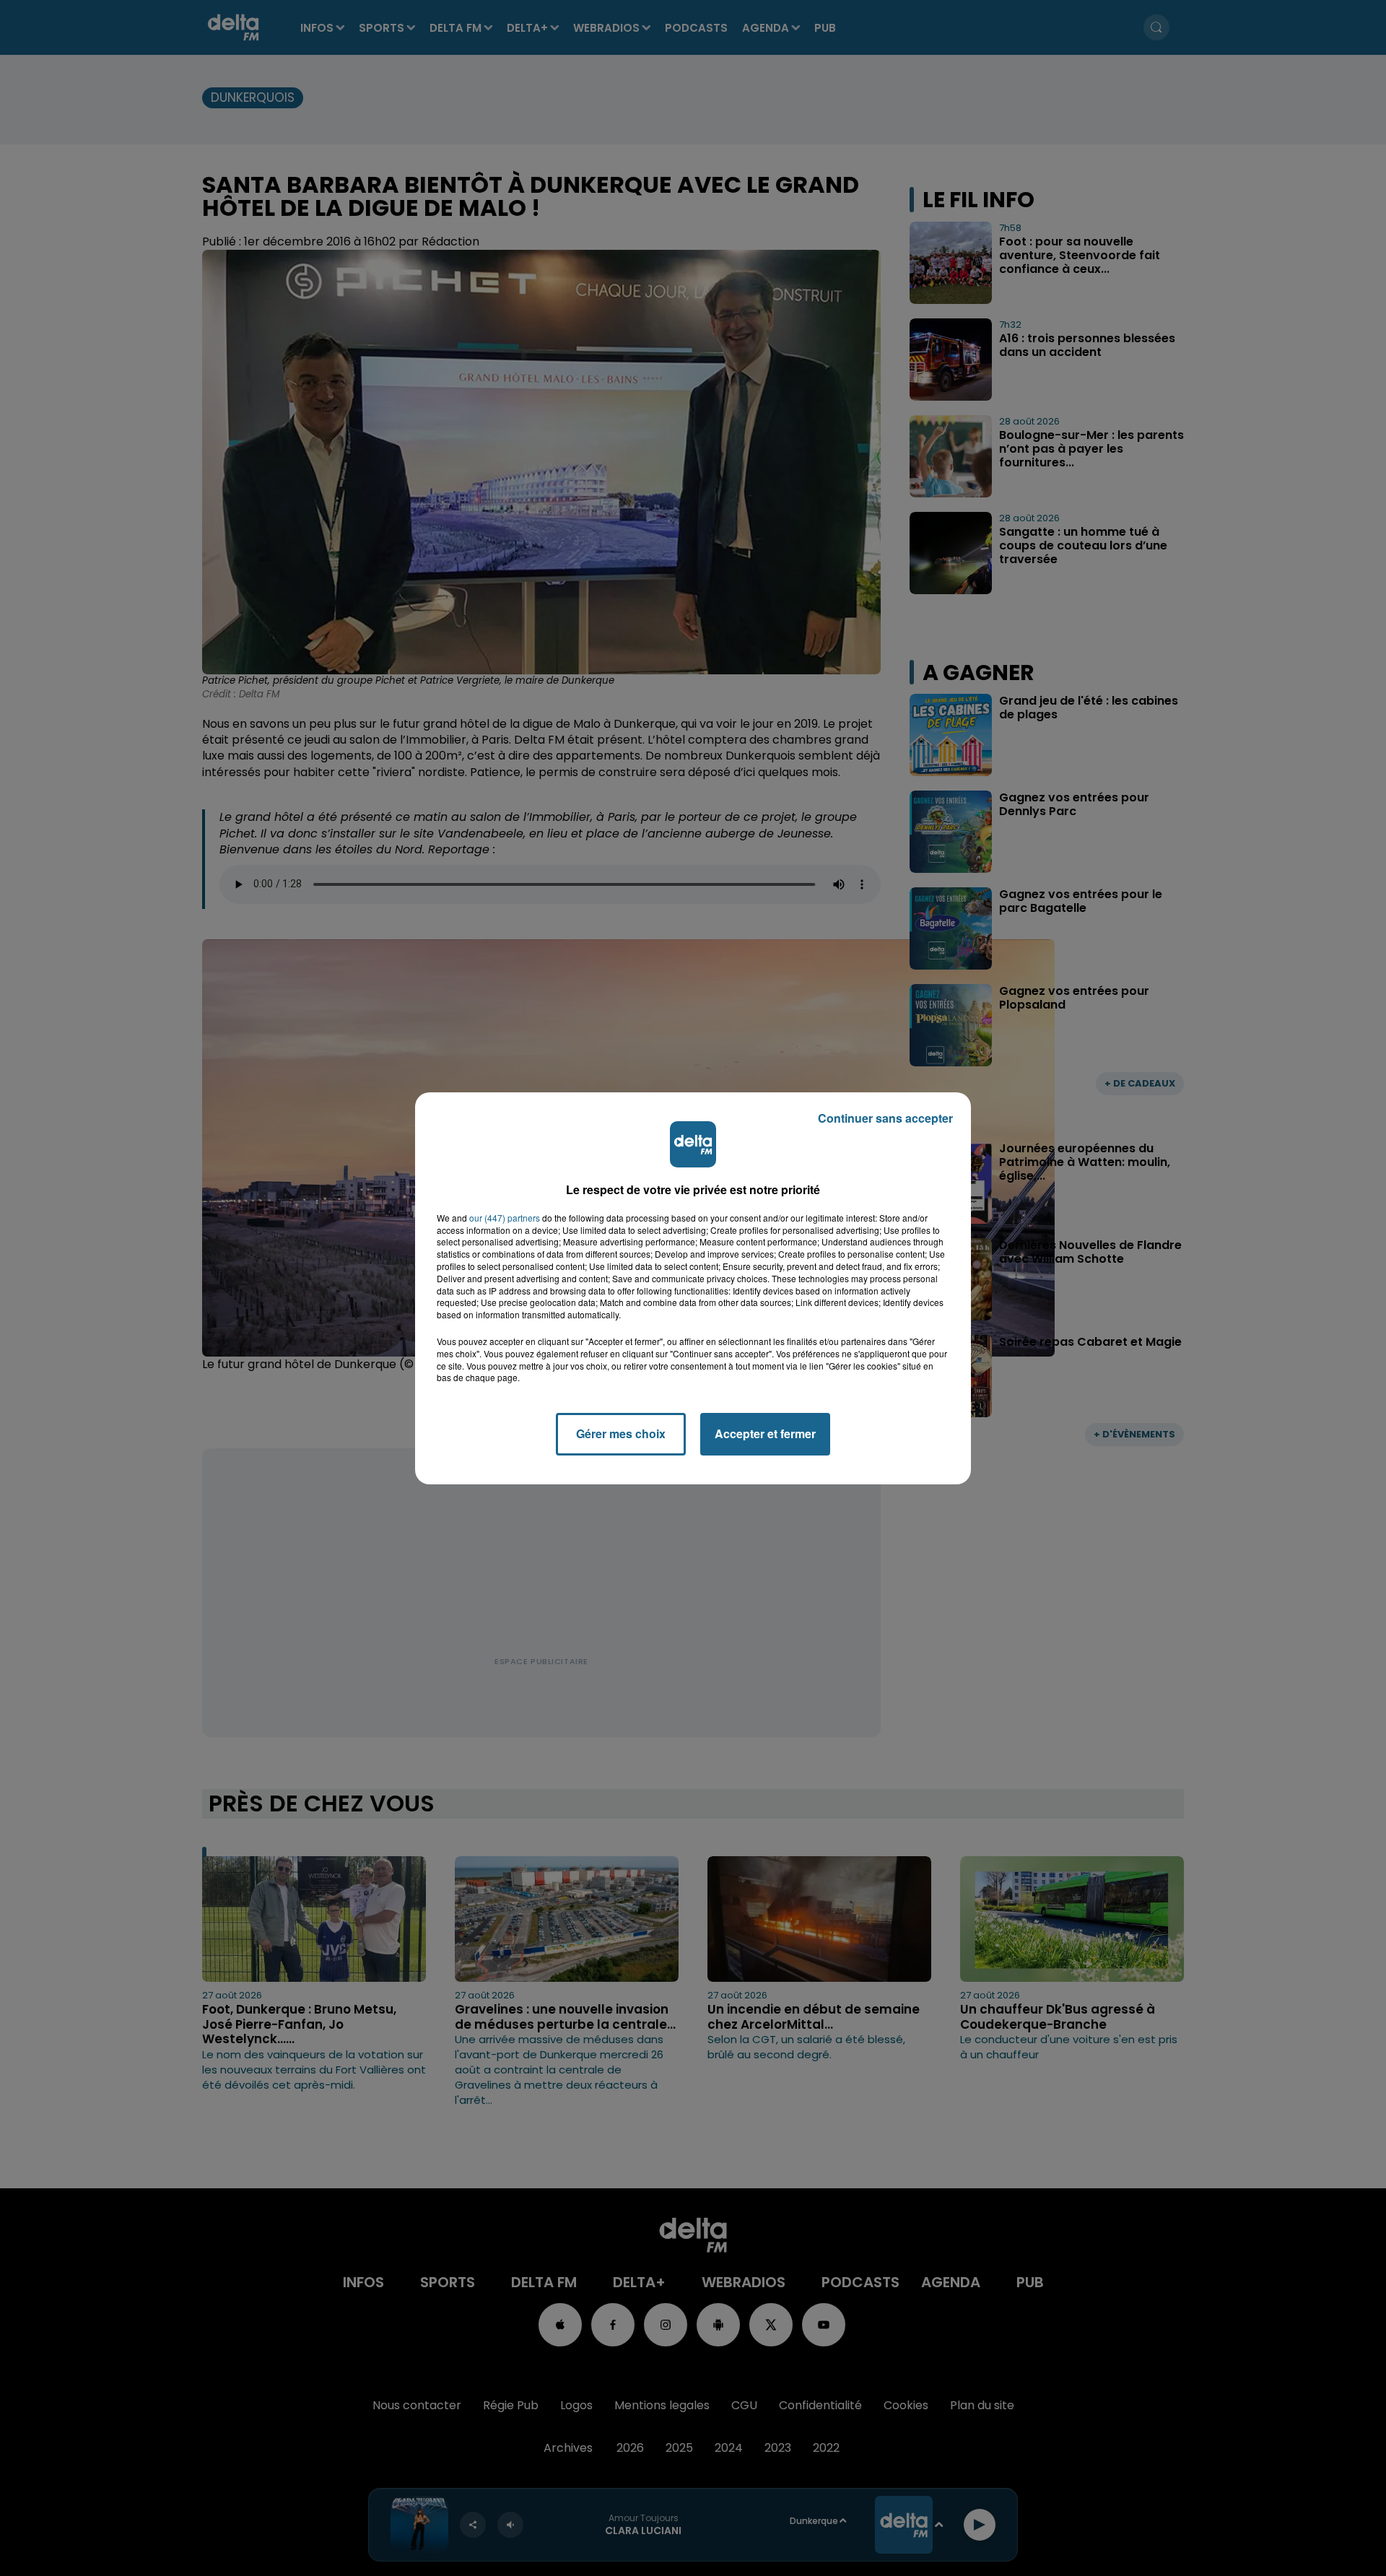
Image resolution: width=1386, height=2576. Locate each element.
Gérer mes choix (621, 1433)
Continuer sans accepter (885, 1118)
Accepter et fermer (765, 1433)
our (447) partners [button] (505, 1218)
